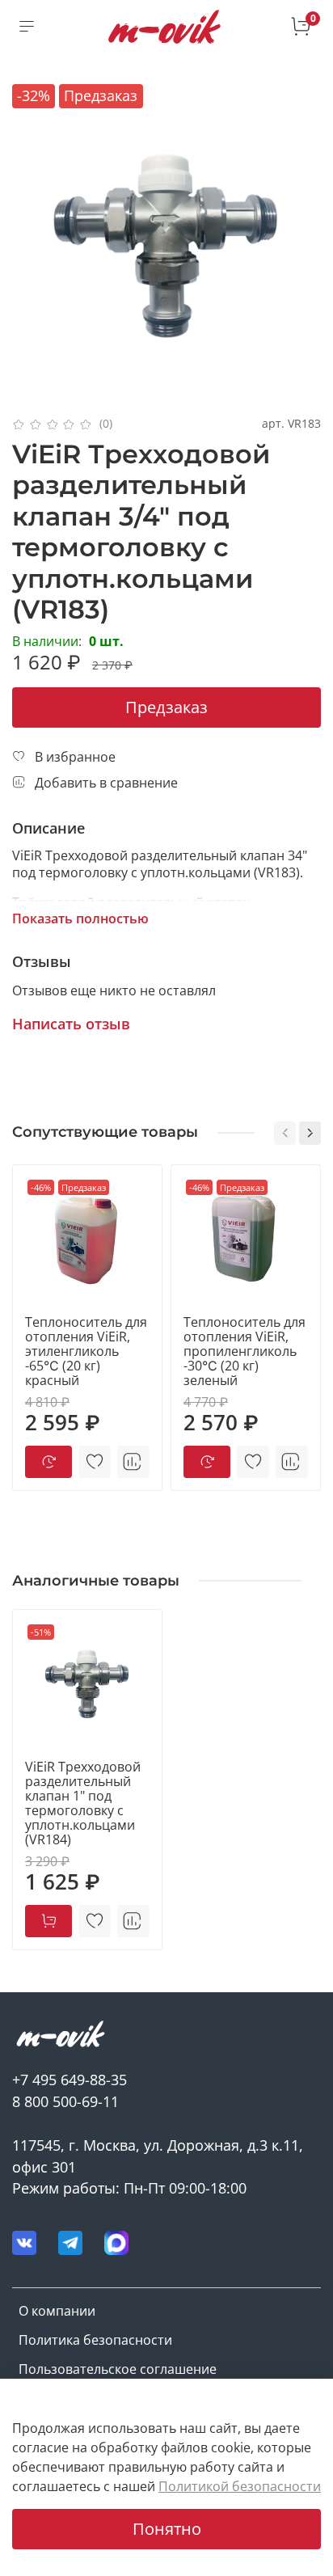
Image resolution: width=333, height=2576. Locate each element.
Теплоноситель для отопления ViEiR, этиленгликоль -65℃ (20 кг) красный (86, 1351)
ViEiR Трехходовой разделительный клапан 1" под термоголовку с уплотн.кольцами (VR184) (83, 1803)
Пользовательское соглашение (118, 2369)
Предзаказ (166, 707)
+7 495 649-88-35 (70, 2080)
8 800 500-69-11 (65, 2101)
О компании (57, 2311)
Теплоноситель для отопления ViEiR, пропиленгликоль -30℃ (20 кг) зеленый (244, 1351)
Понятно (167, 2529)
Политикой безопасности (240, 2486)
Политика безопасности (95, 2340)
